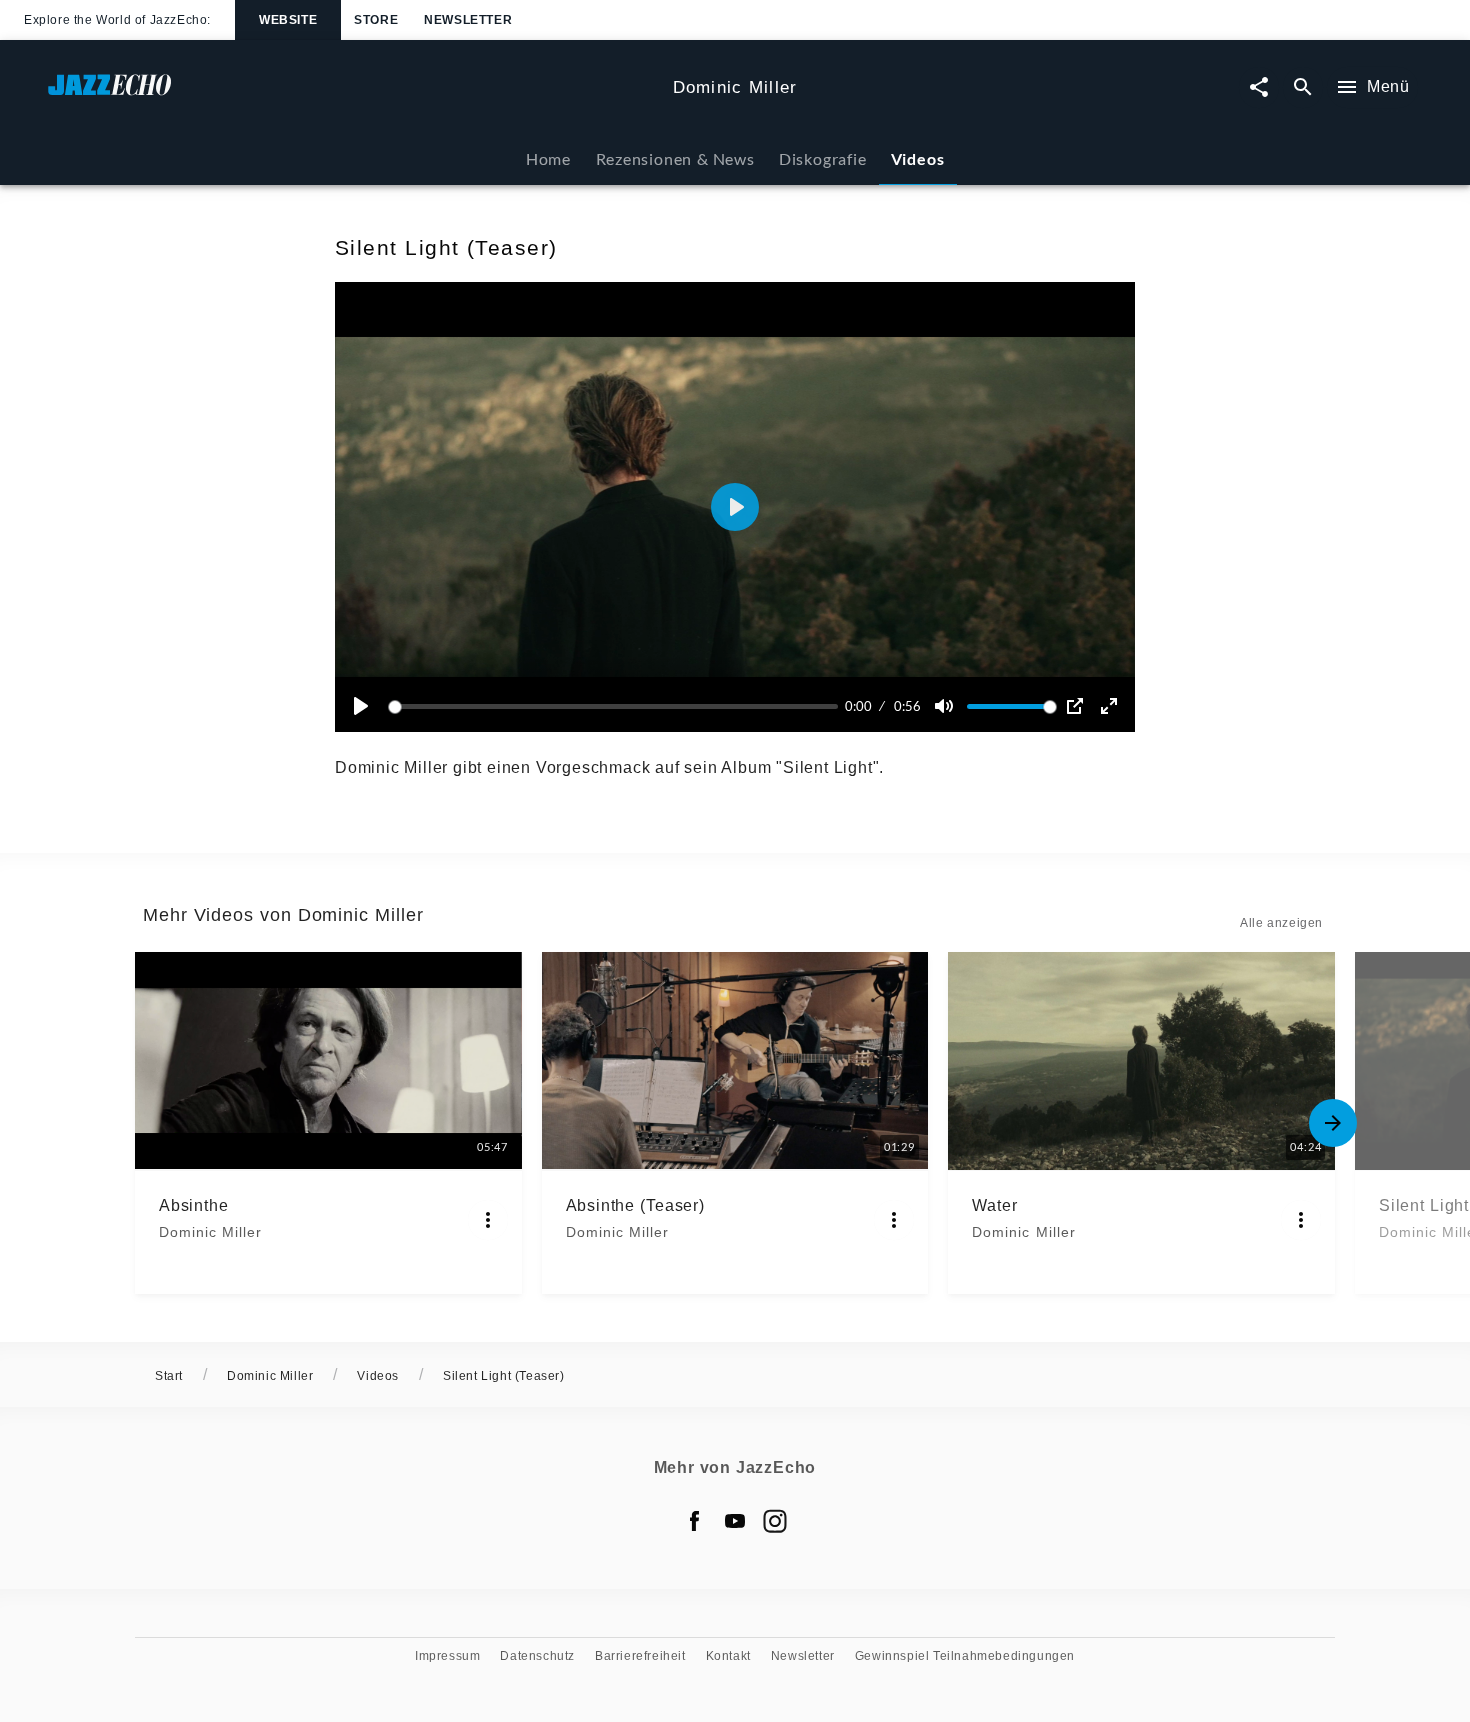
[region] (735, 507)
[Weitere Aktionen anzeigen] (488, 1220)
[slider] (616, 706)
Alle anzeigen (1281, 923)
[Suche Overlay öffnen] (1303, 87)
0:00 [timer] (858, 706)
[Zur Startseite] (352, 94)
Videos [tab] (918, 158)
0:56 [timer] (907, 706)
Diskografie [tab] (823, 158)
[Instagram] (775, 1521)
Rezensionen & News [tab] (675, 158)
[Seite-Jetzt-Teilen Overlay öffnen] (1259, 87)
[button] (735, 507)
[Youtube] (735, 1521)
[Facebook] (695, 1521)
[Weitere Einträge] (1333, 1123)
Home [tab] (548, 158)
